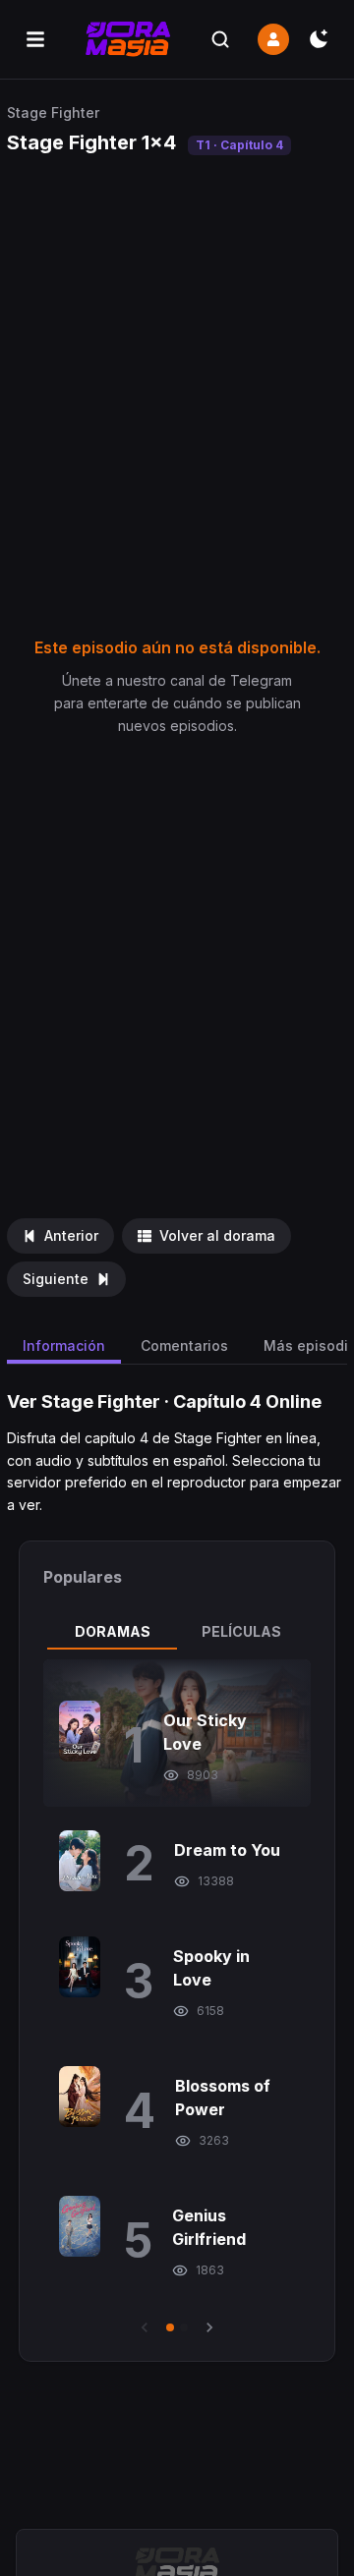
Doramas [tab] (113, 1631)
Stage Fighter (53, 112)
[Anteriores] (145, 2327)
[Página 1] (170, 2327)
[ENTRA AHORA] (273, 39)
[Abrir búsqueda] (220, 39)
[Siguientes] (209, 2327)
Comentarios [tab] (184, 1345)
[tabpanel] (177, 1998)
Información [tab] (64, 1345)
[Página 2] (184, 2327)
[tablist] (177, 1632)
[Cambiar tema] (319, 39)
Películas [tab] (241, 1631)
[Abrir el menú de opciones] (35, 39)
